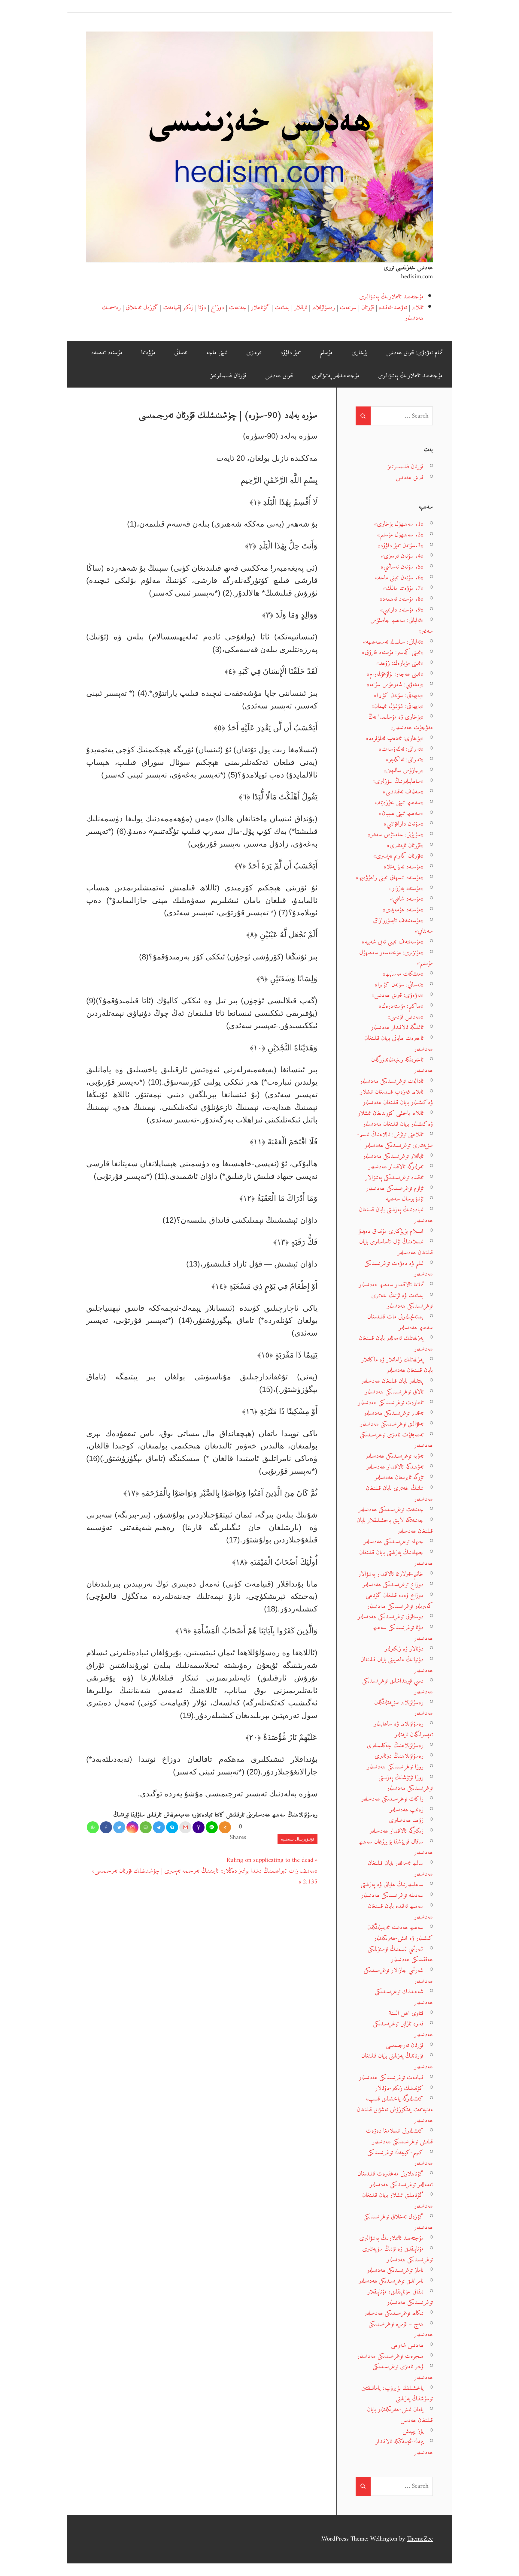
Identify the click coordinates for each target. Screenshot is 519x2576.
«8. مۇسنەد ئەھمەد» (402, 599)
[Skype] (172, 1827)
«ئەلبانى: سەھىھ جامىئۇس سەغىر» (402, 626)
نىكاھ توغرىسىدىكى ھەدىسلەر (394, 2313)
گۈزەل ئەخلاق (142, 308)
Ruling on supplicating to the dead (270, 1860)
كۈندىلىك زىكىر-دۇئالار (399, 2088)
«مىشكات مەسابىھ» (403, 974)
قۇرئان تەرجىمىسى (405, 2045)
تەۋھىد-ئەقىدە (393, 308)
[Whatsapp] (93, 1827)
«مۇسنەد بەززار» (406, 888)
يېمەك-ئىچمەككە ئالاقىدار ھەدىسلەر (404, 2447)
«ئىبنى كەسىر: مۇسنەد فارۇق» (393, 652)
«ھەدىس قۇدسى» (405, 1017)
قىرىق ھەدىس (279, 376)
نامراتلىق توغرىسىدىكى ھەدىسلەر (391, 2281)
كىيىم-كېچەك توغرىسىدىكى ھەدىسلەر (400, 2158)
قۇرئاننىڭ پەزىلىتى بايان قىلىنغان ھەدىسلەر (397, 2061)
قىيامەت (171, 308)
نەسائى (181, 353)
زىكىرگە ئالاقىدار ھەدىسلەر (396, 1831)
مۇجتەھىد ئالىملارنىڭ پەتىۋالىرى (391, 297)
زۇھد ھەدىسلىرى (406, 1820)
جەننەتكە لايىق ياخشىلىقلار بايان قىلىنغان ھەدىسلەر (395, 1526)
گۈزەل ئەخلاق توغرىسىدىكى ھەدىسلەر (398, 2222)
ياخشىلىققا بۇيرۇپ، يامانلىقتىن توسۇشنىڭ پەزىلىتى (397, 2394)
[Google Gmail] (185, 1827)
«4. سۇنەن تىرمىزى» (402, 556)
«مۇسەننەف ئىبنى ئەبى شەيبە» (393, 942)
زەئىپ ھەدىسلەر (407, 1810)
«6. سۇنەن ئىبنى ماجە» (399, 578)
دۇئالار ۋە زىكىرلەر (404, 1649)
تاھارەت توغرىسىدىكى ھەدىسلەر (391, 1403)
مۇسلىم (326, 353)
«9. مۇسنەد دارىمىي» (402, 610)
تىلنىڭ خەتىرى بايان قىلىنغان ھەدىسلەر (399, 1494)
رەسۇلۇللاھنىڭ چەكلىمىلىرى (395, 1746)
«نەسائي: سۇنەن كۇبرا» (399, 985)
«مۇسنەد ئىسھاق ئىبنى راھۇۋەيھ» (390, 878)
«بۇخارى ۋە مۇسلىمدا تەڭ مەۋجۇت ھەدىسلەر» (401, 722)
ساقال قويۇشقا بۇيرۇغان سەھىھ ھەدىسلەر (396, 1847)
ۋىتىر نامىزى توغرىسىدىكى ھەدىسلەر (403, 2372)
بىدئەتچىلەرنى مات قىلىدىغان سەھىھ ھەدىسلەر (400, 1322)
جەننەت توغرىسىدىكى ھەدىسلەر (391, 1510)
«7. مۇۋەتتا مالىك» (403, 588)
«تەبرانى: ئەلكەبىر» (405, 760)
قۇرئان (368, 308)
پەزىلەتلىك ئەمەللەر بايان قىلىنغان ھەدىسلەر (396, 1344)
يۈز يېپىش (413, 2431)
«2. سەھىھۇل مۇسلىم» (400, 535)
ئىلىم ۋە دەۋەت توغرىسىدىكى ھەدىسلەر (399, 1269)
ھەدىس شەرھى (407, 2345)
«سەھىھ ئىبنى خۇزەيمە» (399, 803)
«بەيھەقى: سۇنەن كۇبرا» (399, 695)
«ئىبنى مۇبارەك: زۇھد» (400, 663)
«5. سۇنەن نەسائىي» (402, 567)
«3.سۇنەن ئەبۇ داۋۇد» (401, 546)
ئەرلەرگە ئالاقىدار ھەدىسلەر (396, 1167)
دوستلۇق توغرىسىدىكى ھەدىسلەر (391, 1617)
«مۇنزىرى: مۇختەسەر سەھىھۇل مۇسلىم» (396, 958)
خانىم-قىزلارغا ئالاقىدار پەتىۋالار (391, 1574)
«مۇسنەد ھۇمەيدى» (403, 910)
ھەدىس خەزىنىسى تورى (408, 268)
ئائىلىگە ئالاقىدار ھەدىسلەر (397, 1027)
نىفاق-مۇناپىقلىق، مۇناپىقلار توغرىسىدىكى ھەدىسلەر (400, 2297)
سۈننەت (348, 308)
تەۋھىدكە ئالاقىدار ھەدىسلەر (395, 1467)
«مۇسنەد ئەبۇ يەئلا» (404, 867)
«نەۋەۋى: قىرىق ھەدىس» (398, 995)
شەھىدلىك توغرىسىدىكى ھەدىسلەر (404, 1997)
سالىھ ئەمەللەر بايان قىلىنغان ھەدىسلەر (400, 1869)
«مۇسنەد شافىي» (407, 899)
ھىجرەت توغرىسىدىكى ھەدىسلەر (390, 2356)
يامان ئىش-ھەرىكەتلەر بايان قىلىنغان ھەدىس (400, 2415)
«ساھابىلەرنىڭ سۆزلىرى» (398, 781)
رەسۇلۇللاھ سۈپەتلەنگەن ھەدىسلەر (404, 1708)
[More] (225, 1827)
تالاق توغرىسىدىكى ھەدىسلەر (394, 1392)
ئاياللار (301, 308)
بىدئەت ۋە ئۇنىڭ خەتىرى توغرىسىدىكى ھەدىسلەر (402, 1301)
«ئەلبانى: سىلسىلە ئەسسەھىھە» (393, 642)
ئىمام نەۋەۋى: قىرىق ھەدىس (414, 353)
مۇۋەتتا (148, 353)
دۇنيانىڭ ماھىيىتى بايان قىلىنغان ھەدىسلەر (397, 1665)
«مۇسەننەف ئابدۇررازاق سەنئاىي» (403, 926)
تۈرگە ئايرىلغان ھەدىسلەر (399, 1477)
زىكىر (188, 308)
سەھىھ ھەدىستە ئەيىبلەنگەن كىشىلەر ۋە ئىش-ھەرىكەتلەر (400, 1933)
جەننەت (238, 308)
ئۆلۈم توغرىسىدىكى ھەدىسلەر (395, 1188)
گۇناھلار (260, 308)
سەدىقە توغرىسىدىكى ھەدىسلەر (392, 1895)
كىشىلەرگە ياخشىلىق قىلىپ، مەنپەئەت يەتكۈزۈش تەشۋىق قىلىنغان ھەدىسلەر (395, 2109)
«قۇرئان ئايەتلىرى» (405, 846)
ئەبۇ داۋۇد (290, 353)
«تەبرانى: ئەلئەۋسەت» (401, 749)
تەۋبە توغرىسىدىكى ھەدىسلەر (395, 1456)
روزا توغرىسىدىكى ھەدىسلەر (395, 1767)
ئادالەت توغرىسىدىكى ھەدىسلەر (392, 1081)
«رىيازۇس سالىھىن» (404, 770)
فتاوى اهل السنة (406, 2013)
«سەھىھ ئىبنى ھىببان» (401, 813)
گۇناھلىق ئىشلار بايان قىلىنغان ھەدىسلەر (398, 2201)
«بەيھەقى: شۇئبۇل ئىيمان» (398, 706)
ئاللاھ (418, 308)
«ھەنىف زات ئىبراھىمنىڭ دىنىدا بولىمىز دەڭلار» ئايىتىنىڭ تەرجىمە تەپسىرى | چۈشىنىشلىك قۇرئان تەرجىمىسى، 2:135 (205, 1876)
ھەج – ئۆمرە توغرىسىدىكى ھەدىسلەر (401, 2329)
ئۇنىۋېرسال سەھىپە (297, 1839)
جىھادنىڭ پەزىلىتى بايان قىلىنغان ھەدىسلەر (396, 1558)
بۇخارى (359, 353)
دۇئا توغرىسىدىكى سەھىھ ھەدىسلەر (403, 1633)
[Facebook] (106, 1827)
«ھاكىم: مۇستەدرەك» (401, 1006)
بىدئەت (282, 308)
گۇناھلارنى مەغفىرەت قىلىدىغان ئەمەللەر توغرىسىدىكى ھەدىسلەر (395, 2179)
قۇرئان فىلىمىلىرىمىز (228, 376)
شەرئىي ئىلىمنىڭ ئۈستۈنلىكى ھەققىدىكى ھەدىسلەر (400, 1954)
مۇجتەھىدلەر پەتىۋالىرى (335, 376)
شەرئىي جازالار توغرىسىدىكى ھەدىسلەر (398, 1976)
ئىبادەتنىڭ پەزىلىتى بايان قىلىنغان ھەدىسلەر (396, 1215)
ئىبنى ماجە (217, 353)
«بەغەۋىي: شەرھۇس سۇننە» (395, 685)
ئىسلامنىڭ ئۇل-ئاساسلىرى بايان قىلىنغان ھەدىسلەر (396, 1247)
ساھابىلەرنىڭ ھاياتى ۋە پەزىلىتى (392, 1884)
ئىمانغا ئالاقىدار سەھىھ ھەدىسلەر (391, 1285)
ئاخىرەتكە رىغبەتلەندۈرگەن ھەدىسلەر (402, 1065)
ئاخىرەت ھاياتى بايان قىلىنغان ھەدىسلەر (399, 1044)
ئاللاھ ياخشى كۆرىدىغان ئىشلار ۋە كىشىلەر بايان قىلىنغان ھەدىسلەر (395, 1119)
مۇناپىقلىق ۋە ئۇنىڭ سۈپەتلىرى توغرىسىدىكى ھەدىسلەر (398, 2254)
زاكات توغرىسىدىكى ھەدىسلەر (392, 1799)
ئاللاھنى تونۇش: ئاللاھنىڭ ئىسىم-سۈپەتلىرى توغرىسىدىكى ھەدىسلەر (395, 1140)
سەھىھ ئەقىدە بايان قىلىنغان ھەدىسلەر (400, 1912)
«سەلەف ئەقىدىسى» (403, 792)
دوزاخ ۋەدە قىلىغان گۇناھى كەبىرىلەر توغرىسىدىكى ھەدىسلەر (399, 1601)
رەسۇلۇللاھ (323, 308)
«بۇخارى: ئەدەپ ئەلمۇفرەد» (395, 738)
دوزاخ (217, 308)
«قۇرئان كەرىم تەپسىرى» (398, 856)
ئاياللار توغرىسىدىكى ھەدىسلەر (393, 1156)
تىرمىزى (254, 353)
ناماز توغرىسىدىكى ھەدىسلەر (395, 2270)
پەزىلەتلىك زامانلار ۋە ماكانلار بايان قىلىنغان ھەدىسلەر (397, 1365)
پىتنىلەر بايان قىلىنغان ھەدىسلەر (392, 1381)
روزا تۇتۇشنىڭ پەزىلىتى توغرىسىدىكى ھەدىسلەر (406, 1783)
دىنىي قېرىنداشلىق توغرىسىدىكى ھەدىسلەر (398, 1686)
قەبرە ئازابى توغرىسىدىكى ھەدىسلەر (403, 2029)
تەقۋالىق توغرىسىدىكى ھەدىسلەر (392, 1424)
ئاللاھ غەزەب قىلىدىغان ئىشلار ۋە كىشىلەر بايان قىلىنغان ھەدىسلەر (396, 1097)
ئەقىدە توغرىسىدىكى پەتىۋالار (394, 1178)
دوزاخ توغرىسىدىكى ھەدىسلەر (393, 1585)
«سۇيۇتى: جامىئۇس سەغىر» (396, 835)
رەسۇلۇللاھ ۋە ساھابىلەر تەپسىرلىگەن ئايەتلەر (403, 1729)
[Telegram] (159, 1827)
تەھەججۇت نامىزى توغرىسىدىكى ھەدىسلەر (396, 1440)
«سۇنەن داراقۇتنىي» (404, 824)
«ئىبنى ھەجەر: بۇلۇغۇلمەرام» (395, 674)
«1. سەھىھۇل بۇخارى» (399, 524)
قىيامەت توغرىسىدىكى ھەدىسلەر (391, 2078)
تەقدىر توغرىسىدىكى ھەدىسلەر (394, 1413)
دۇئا (202, 308)
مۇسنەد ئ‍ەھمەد (107, 353)
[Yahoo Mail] (199, 1827)
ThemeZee (420, 2539)
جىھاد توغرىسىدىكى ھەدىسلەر (393, 1542)
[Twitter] (119, 1827)
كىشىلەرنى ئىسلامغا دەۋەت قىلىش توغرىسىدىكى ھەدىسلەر (399, 2136)
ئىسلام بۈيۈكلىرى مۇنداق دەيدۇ (391, 1231)
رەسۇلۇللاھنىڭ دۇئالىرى (399, 1756)
